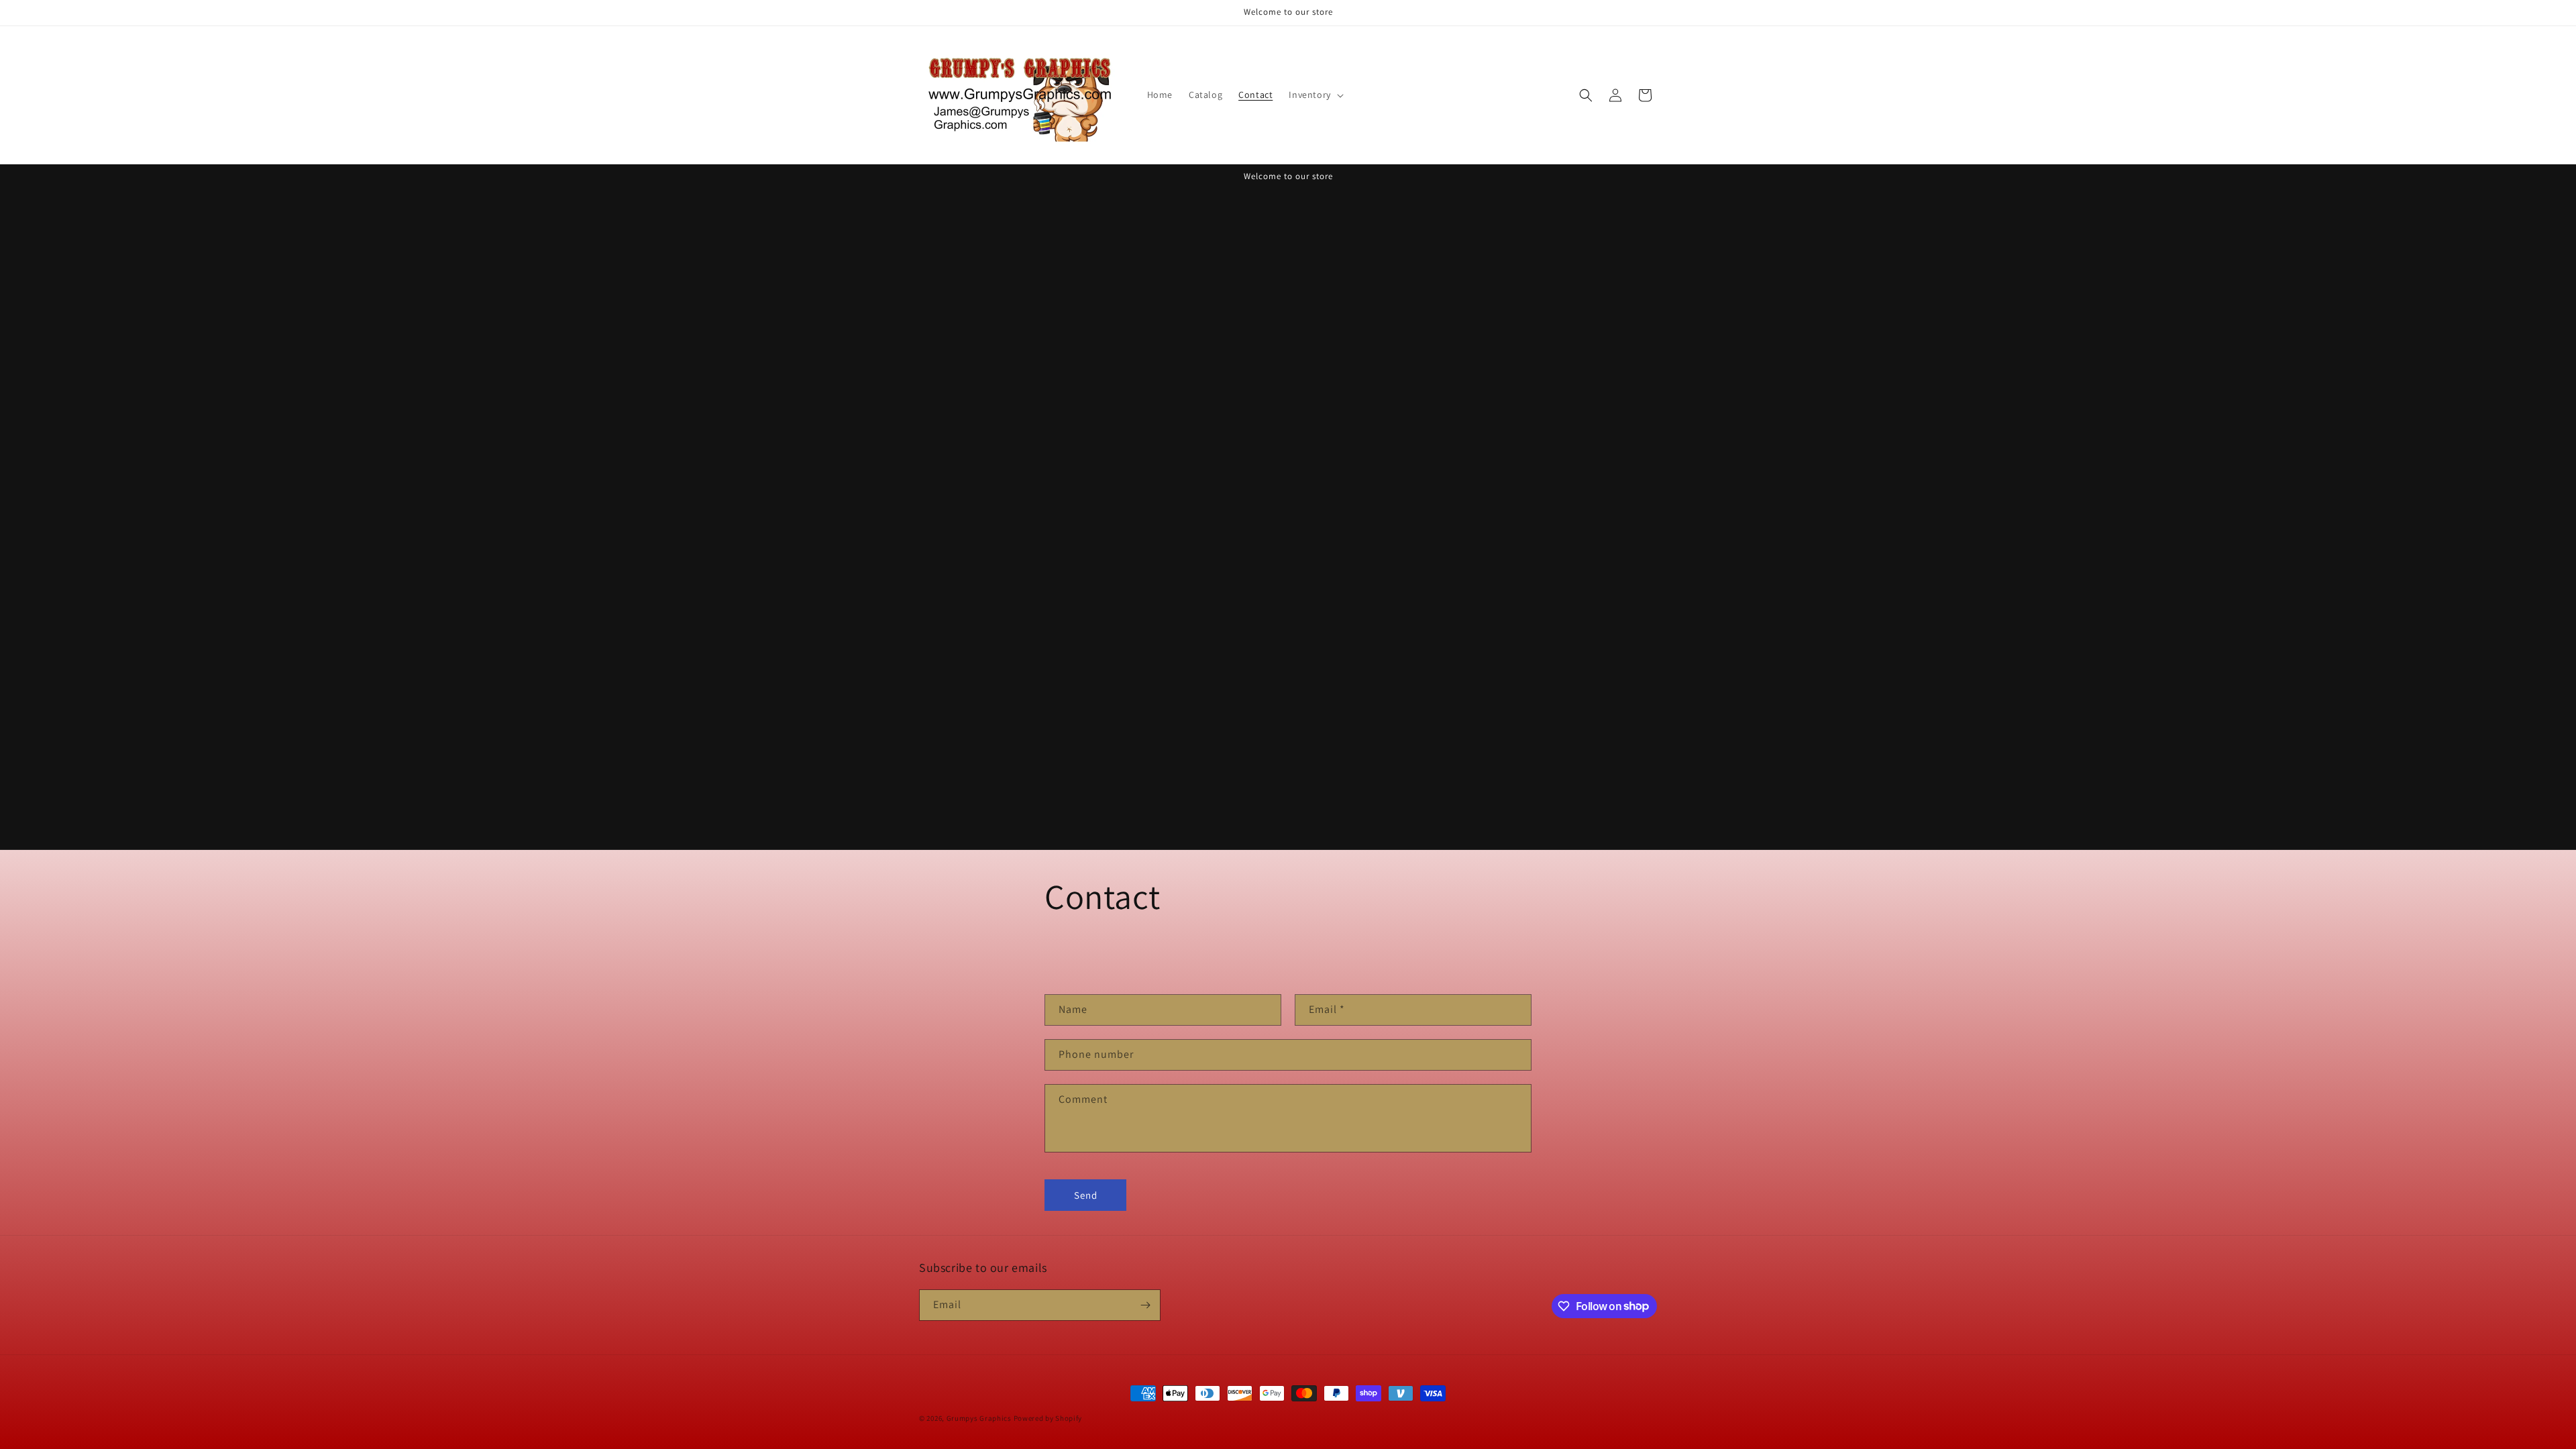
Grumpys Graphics (979, 1418)
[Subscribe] (1145, 1305)
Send (1086, 1195)
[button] (1314, 95)
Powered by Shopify (1048, 1418)
